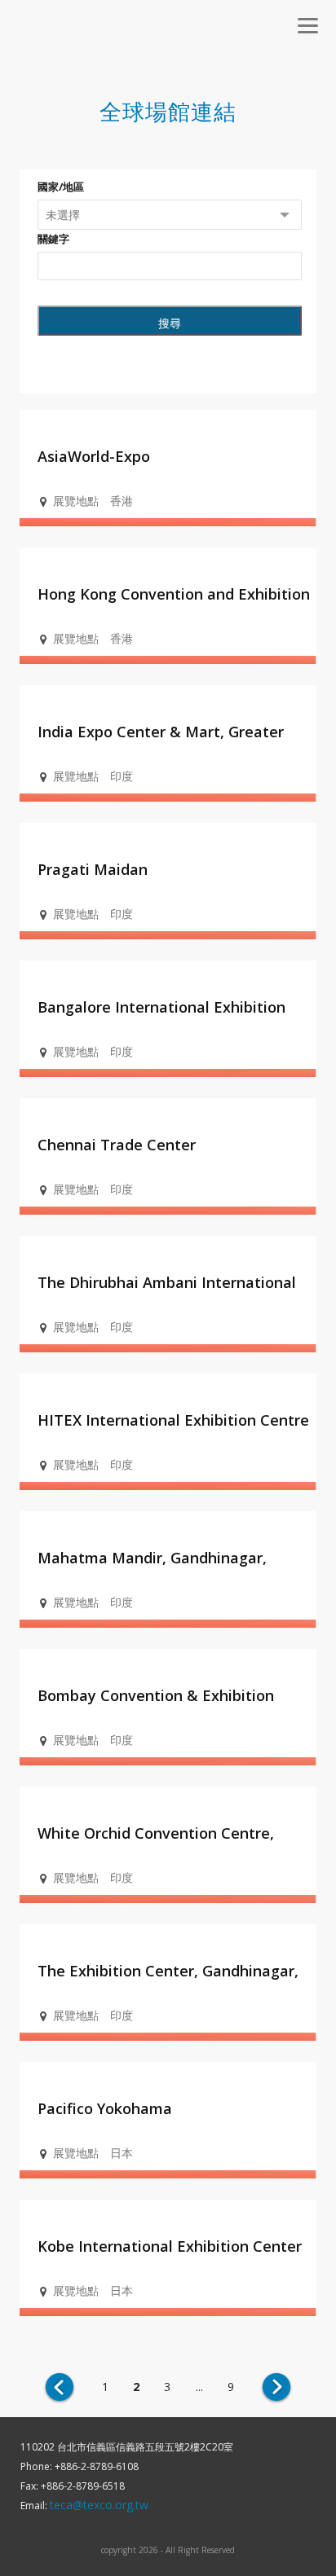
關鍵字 (53, 239)
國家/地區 (61, 187)
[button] (307, 25)
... (199, 2387)
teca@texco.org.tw (99, 2505)
